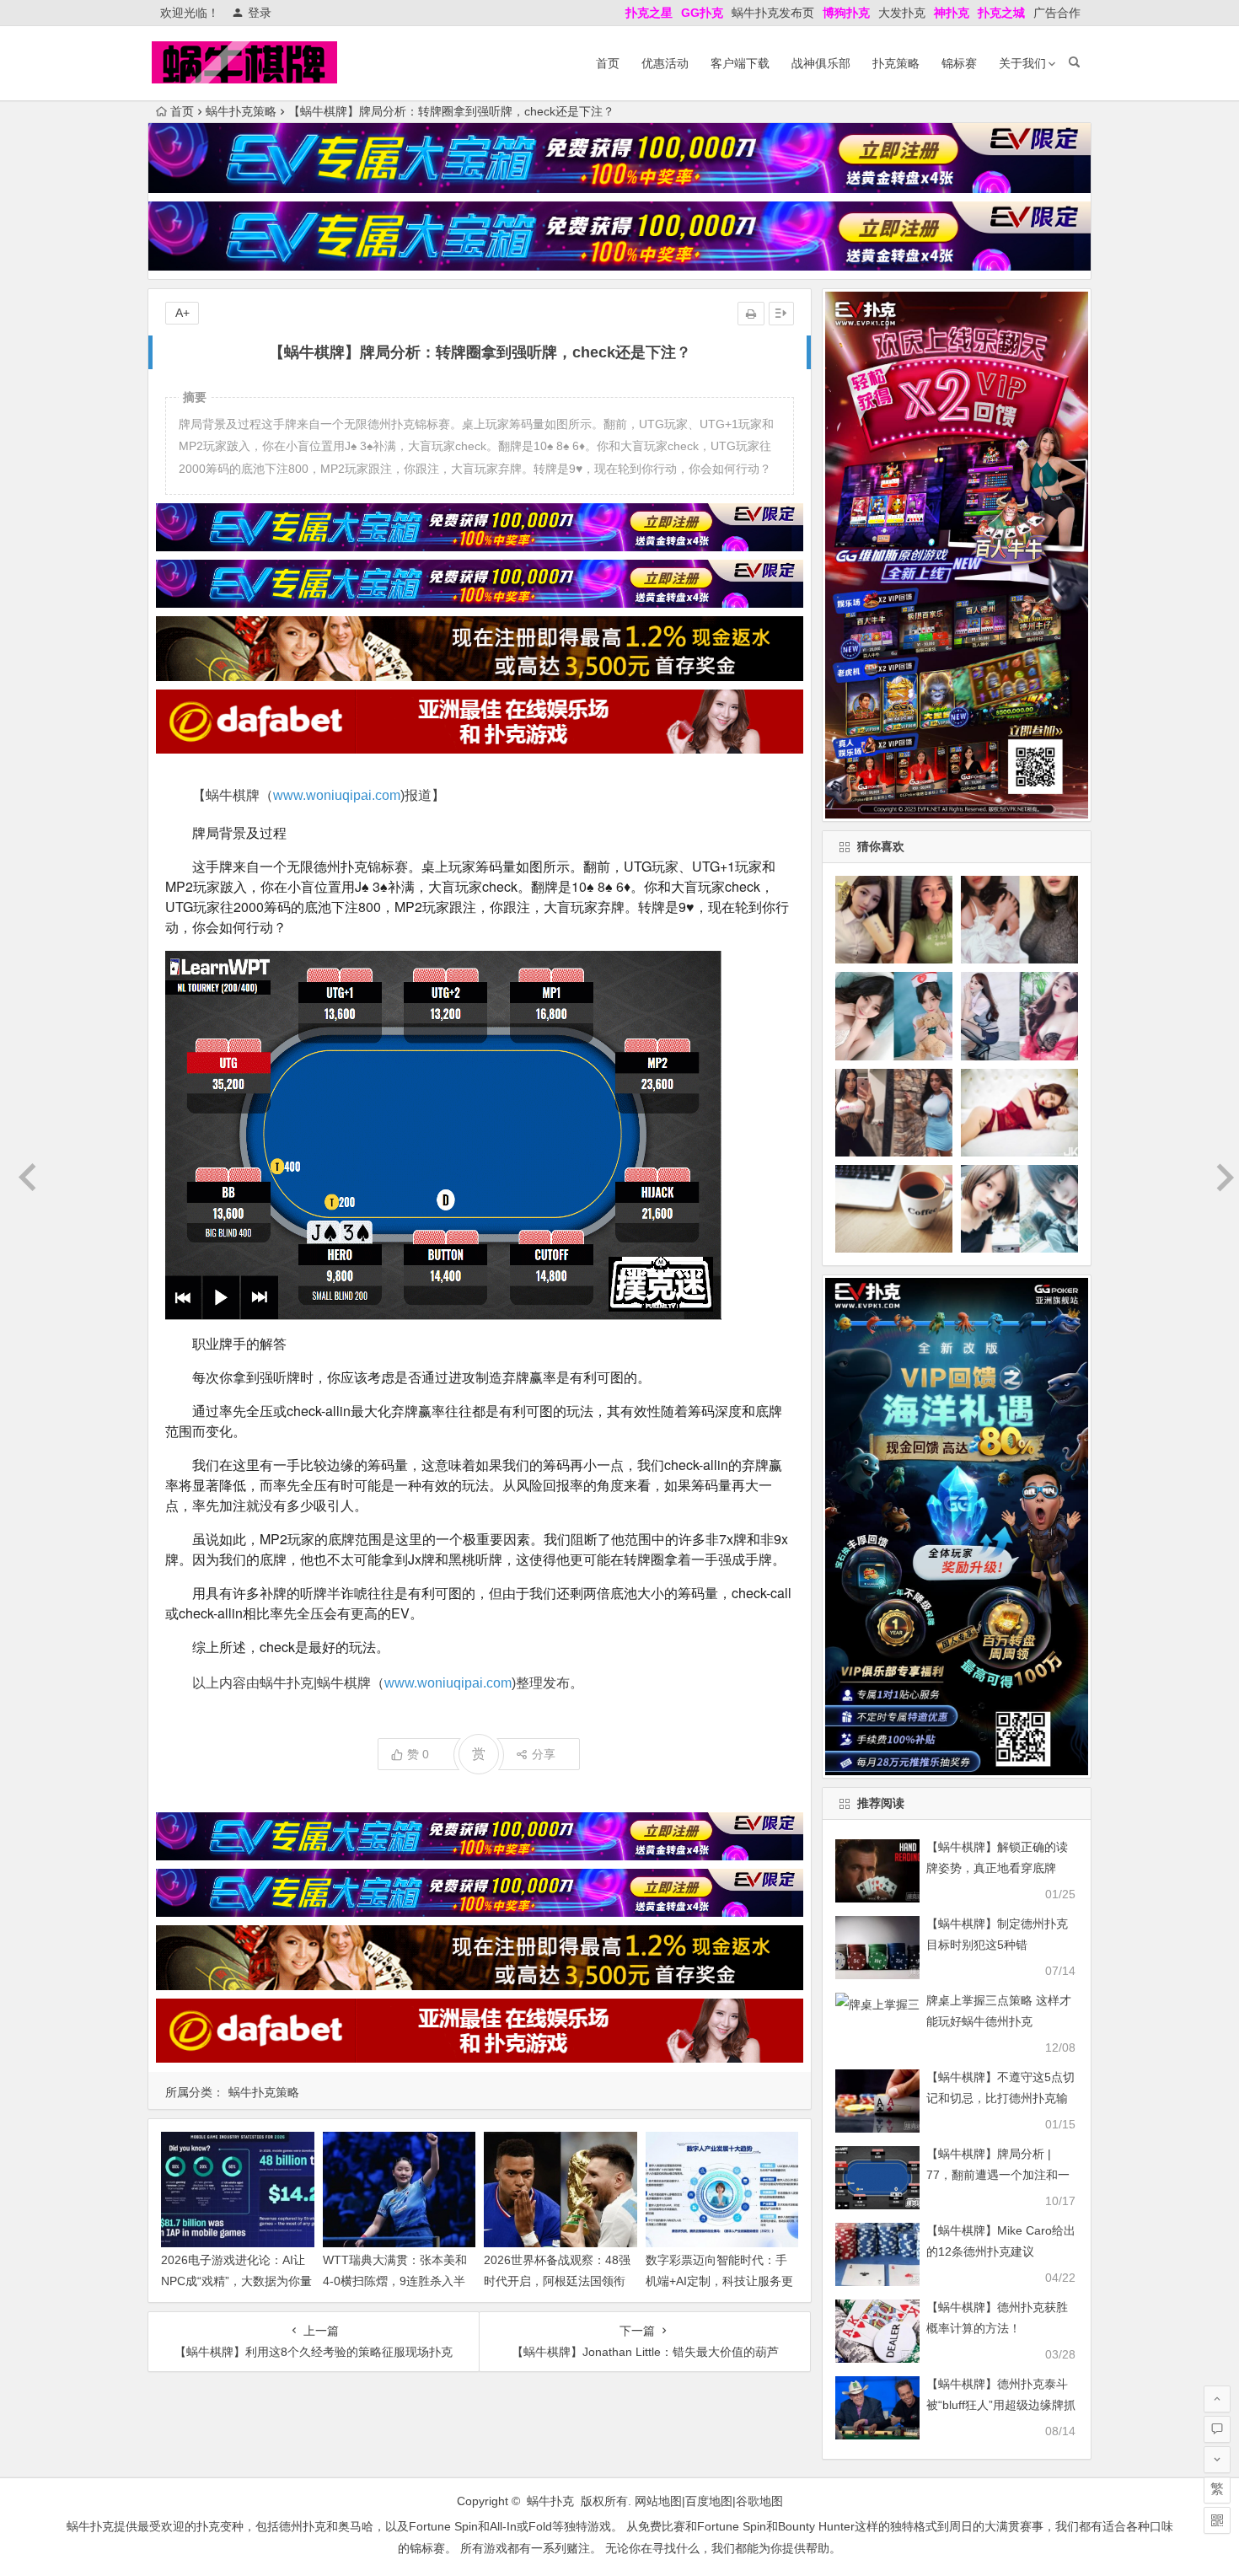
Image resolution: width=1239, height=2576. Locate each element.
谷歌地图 (759, 2501)
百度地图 (709, 2501)
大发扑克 (902, 13)
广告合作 (1057, 13)
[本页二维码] (1217, 2520)
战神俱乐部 (821, 63)
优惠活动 (665, 63)
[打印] (751, 314)
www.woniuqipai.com (337, 795)
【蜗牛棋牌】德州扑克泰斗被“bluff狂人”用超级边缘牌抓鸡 (1001, 2405)
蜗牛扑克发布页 (773, 13)
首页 (608, 63)
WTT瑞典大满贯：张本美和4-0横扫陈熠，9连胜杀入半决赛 (395, 2281)
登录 (260, 13)
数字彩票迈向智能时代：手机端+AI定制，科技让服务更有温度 (719, 2281)
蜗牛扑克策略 (241, 111)
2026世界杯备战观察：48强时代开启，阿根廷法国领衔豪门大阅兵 (557, 2281)
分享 (544, 1754)
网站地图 (658, 2501)
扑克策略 (896, 63)
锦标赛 (959, 63)
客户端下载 (740, 63)
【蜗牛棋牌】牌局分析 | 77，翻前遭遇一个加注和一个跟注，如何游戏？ (998, 2175)
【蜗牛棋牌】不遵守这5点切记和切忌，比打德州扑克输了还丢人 (1000, 2098)
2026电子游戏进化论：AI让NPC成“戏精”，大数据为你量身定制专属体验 (236, 2281)
